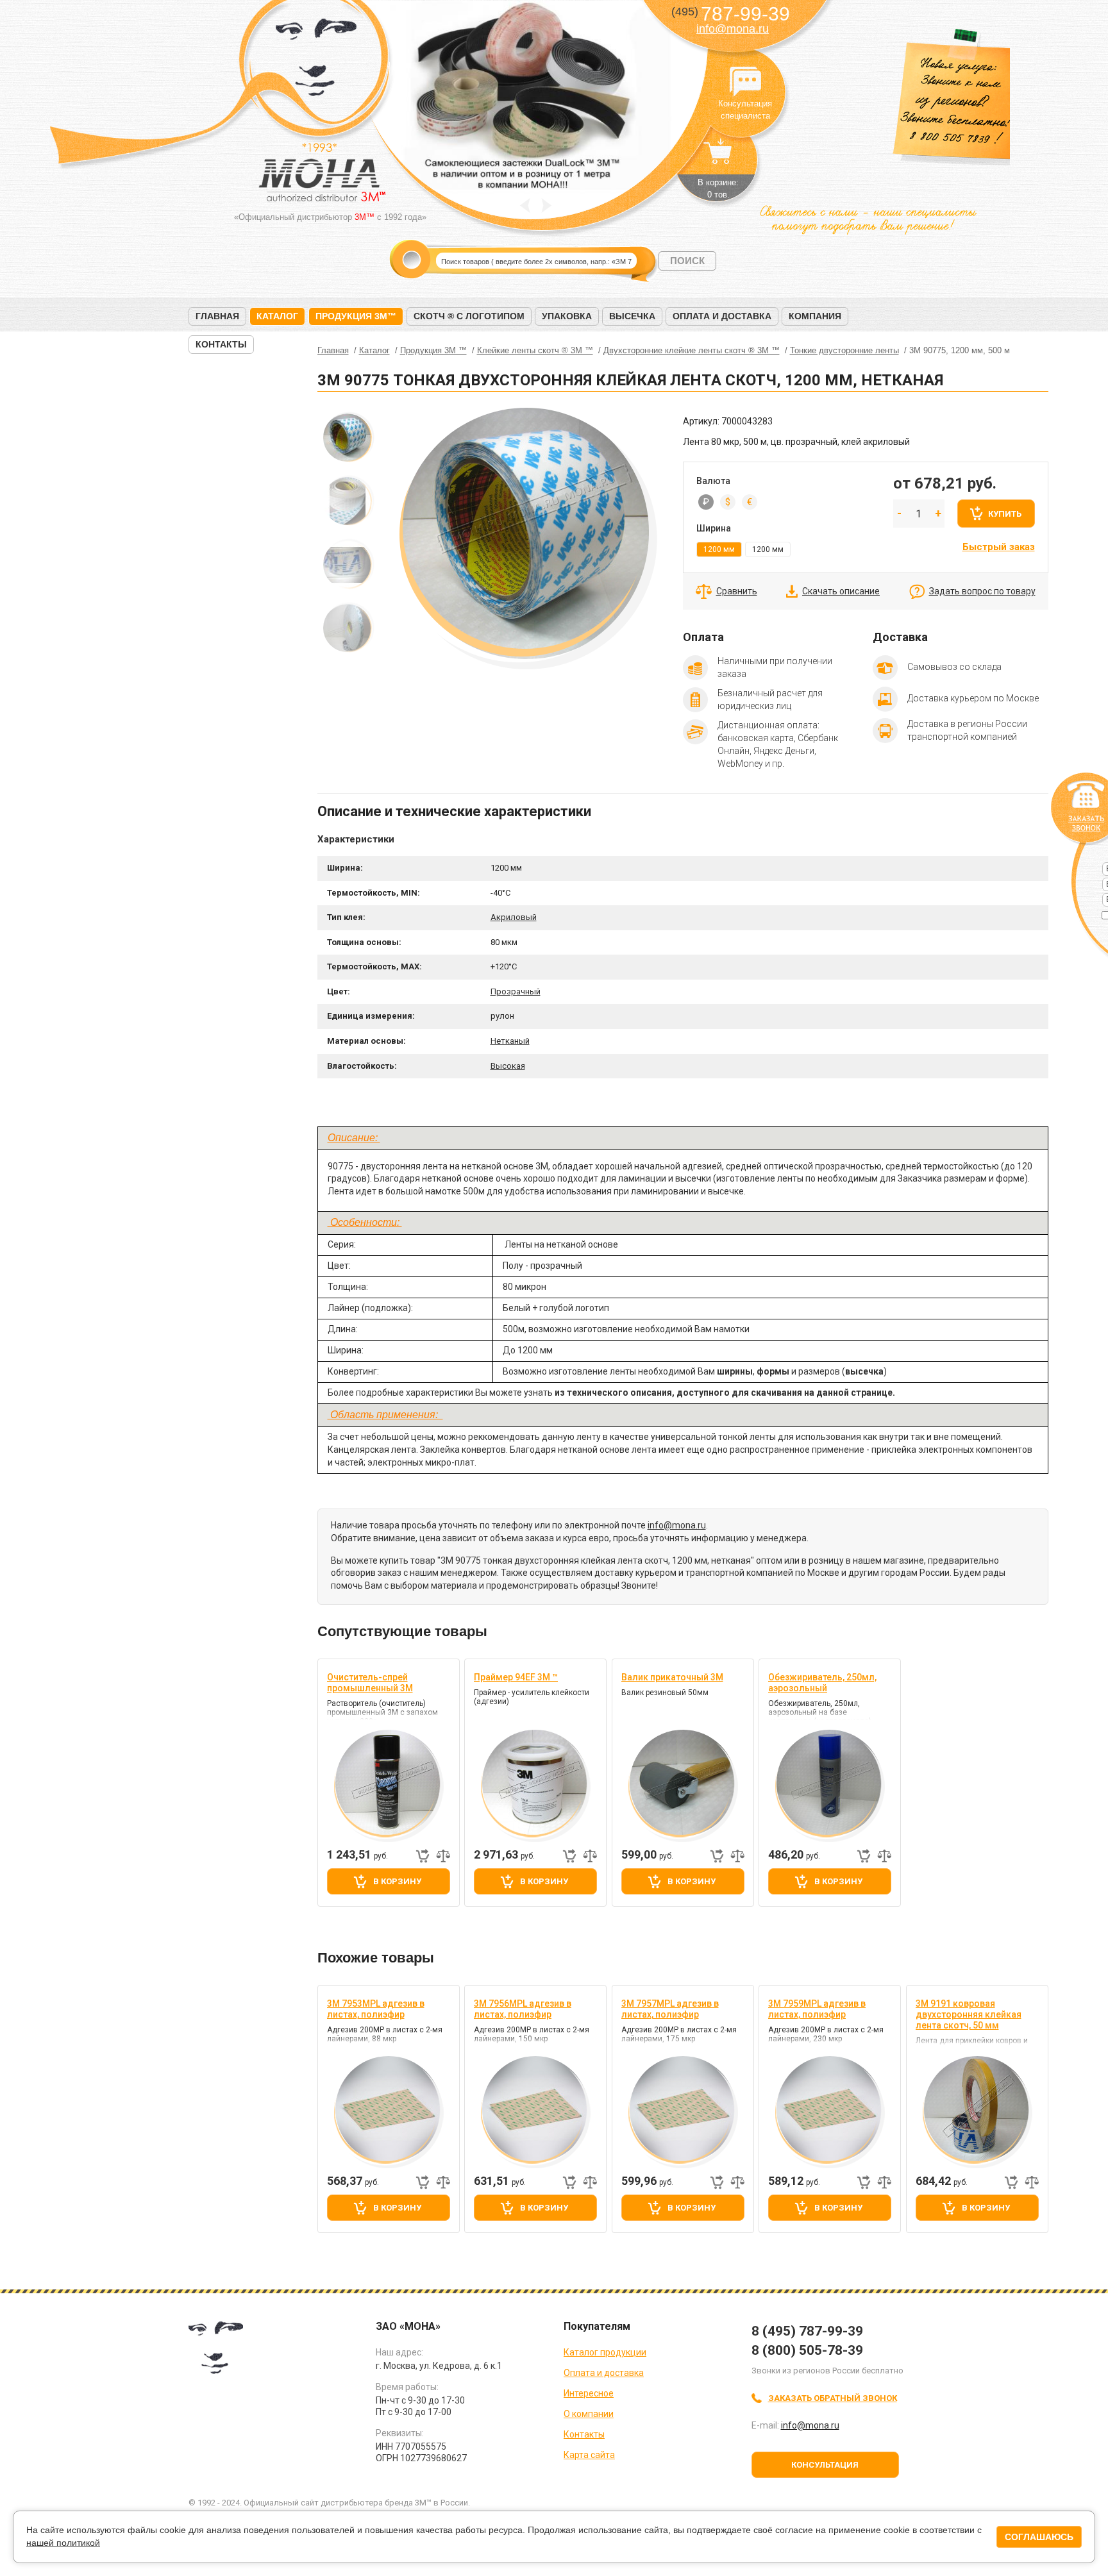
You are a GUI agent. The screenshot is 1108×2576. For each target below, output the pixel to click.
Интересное (589, 2393)
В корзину (397, 1881)
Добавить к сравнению (443, 1856)
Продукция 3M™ (356, 316)
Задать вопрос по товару (982, 591)
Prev (525, 205)
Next (547, 205)
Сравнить (737, 591)
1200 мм (768, 549)
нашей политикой (63, 2543)
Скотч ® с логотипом (469, 316)
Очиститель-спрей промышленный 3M (370, 1683)
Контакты (221, 344)
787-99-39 (731, 14)
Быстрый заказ (999, 547)
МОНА (316, 61)
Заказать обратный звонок (833, 2398)
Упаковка (567, 316)
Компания (815, 316)
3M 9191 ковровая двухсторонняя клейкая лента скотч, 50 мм (969, 2014)
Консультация (825, 2465)
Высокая (508, 1066)
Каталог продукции (605, 2352)
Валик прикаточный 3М (672, 1677)
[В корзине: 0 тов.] (718, 158)
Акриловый (514, 917)
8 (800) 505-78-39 (807, 2350)
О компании (589, 2414)
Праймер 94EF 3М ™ (516, 1677)
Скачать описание (841, 591)
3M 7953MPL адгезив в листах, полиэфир (376, 2009)
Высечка (632, 316)
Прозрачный (516, 991)
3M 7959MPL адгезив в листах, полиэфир (817, 2009)
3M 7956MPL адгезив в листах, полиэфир (523, 2009)
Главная (217, 316)
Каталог (277, 316)
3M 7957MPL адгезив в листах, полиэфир (670, 2009)
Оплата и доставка (722, 316)
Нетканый (510, 1041)
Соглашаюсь (1039, 2537)
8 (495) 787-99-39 (807, 2331)
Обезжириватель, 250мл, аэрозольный (822, 1683)
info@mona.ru (733, 29)
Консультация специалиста (745, 82)
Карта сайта (589, 2455)
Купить (1005, 514)
